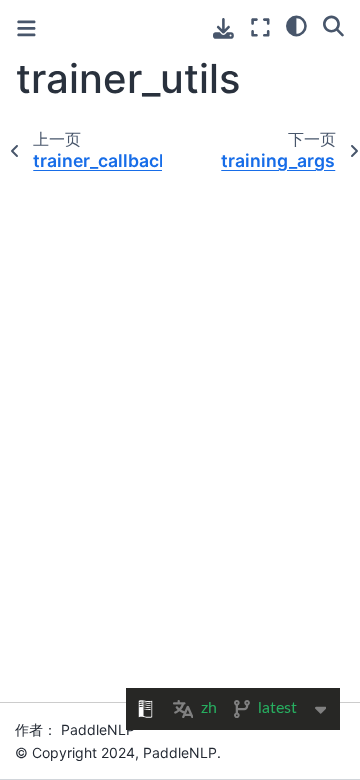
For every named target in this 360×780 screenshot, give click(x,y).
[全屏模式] (260, 27)
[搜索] (333, 25)
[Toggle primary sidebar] (26, 28)
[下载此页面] (223, 28)
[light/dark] (296, 25)
